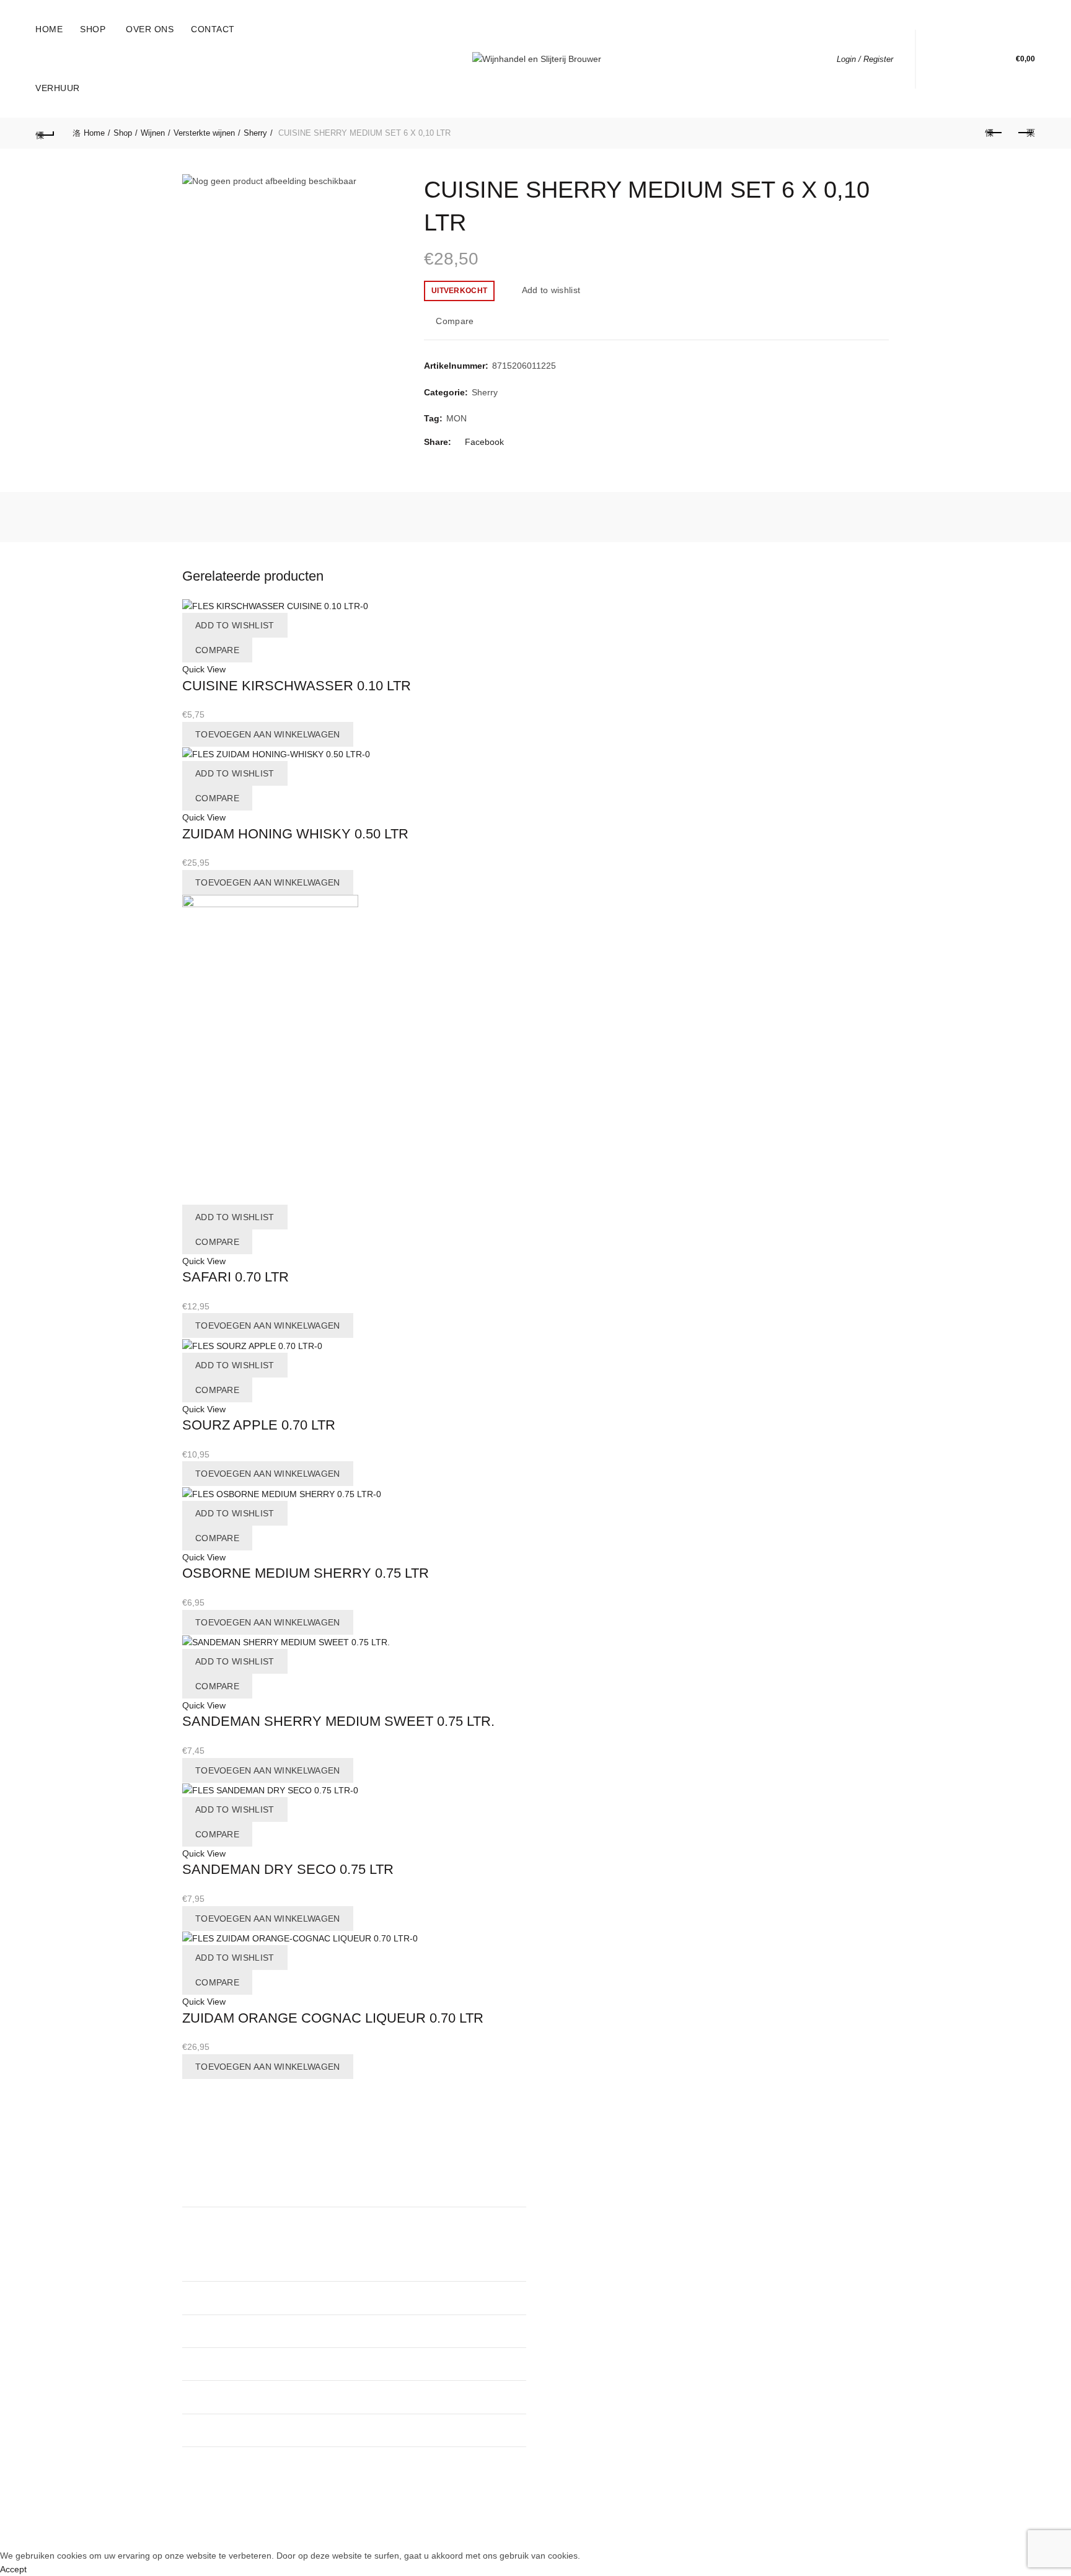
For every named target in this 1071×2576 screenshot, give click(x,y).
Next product (1026, 133)
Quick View (204, 669)
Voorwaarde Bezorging (589, 2268)
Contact (213, 29)
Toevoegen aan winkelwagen (268, 734)
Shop (93, 29)
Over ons (150, 29)
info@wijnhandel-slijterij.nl (428, 2397)
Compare (455, 322)
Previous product (995, 133)
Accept (13, 2569)
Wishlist (979, 53)
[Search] (944, 59)
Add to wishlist (551, 290)
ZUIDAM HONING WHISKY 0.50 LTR (295, 834)
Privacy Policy (572, 2250)
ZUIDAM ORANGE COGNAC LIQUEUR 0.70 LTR (333, 2018)
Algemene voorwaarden (592, 2232)
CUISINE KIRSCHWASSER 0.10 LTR (297, 686)
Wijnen (153, 133)
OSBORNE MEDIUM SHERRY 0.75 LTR (306, 1573)
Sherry (255, 133)
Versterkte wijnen (204, 133)
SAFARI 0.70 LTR (236, 1277)
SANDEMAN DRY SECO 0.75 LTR (288, 1869)
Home (49, 29)
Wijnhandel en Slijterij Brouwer (513, 2529)
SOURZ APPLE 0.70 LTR (259, 1425)
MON (456, 418)
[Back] (45, 133)
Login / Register (865, 59)
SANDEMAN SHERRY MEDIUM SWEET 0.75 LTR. (338, 1721)
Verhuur (58, 88)
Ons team (564, 2196)
